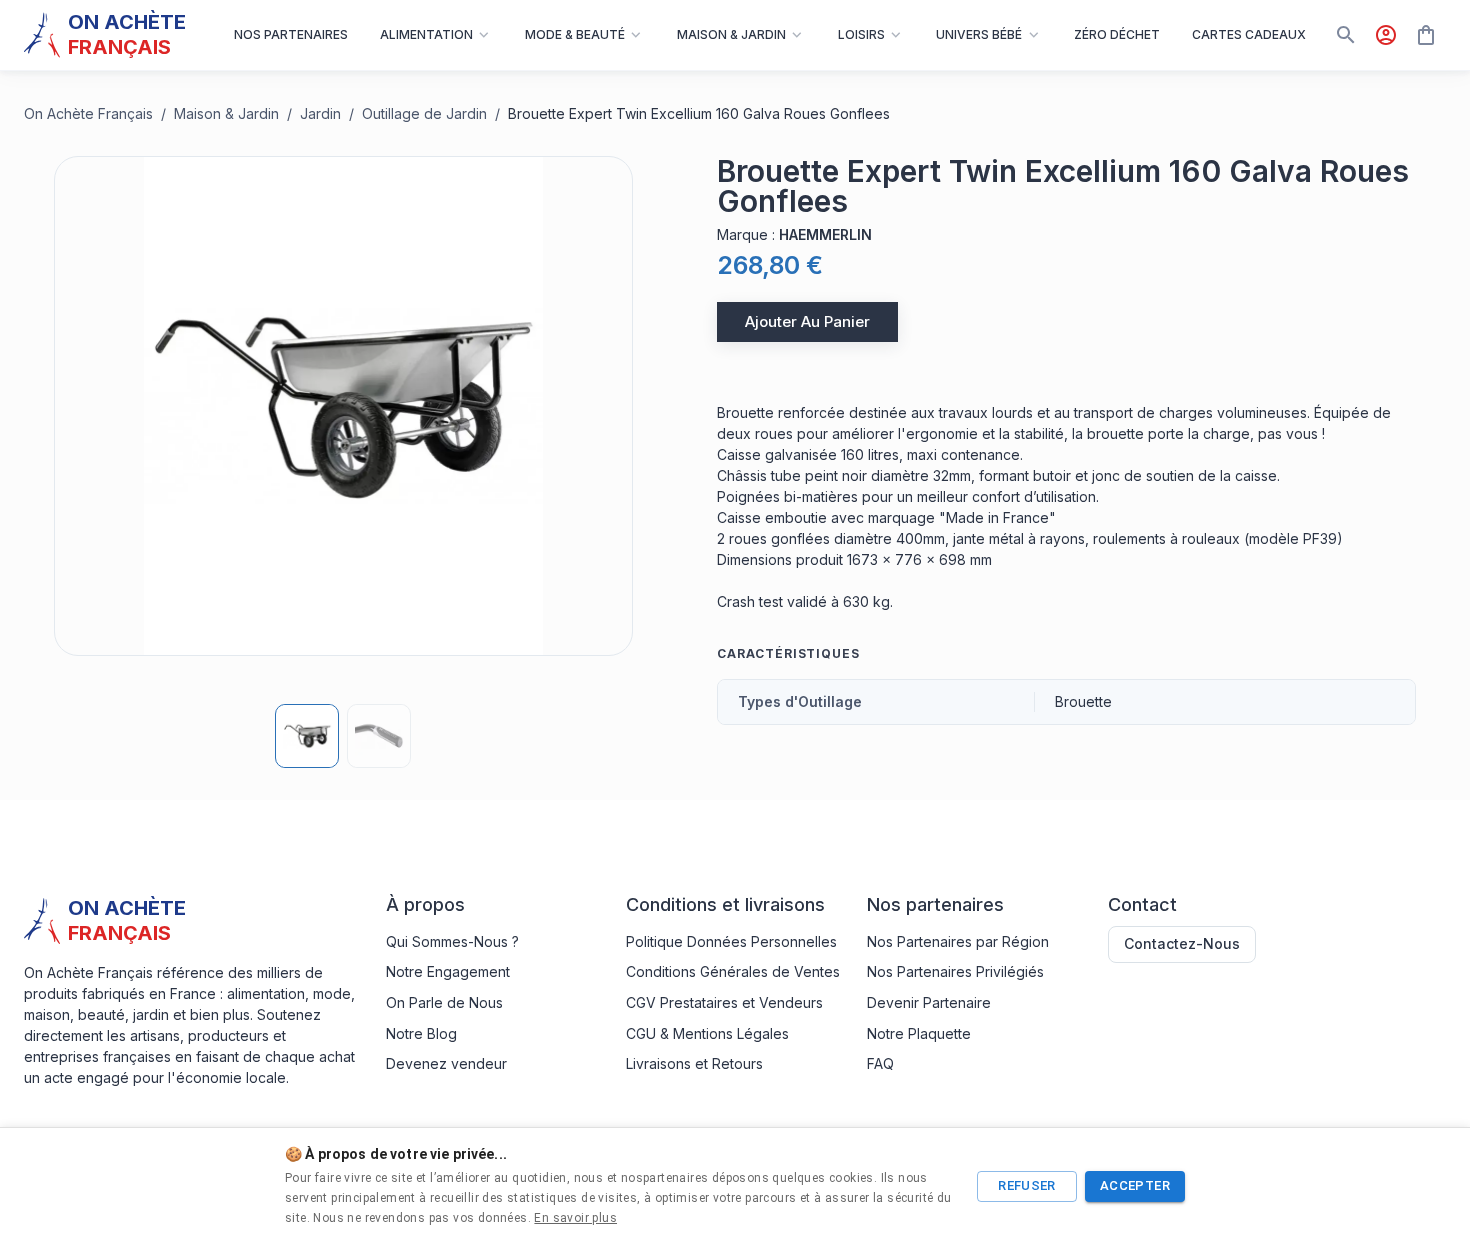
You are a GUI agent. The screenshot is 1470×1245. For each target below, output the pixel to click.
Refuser (1027, 1185)
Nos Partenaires (291, 34)
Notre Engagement (448, 971)
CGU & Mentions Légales (707, 1033)
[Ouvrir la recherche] (1346, 35)
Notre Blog (421, 1033)
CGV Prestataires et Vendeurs (724, 1002)
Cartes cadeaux (1249, 34)
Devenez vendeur (446, 1063)
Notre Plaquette (919, 1033)
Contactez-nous (1182, 943)
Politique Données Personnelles (731, 941)
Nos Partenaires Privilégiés (955, 971)
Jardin (320, 113)
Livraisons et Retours (694, 1063)
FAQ (880, 1063)
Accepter (1135, 1185)
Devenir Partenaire (929, 1002)
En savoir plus (575, 1218)
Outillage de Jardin (424, 113)
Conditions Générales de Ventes (733, 971)
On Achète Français (88, 113)
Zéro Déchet (1117, 34)
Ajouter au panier (807, 321)
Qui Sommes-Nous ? (452, 941)
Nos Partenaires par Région (958, 941)
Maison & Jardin (226, 113)
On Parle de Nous (444, 1002)
